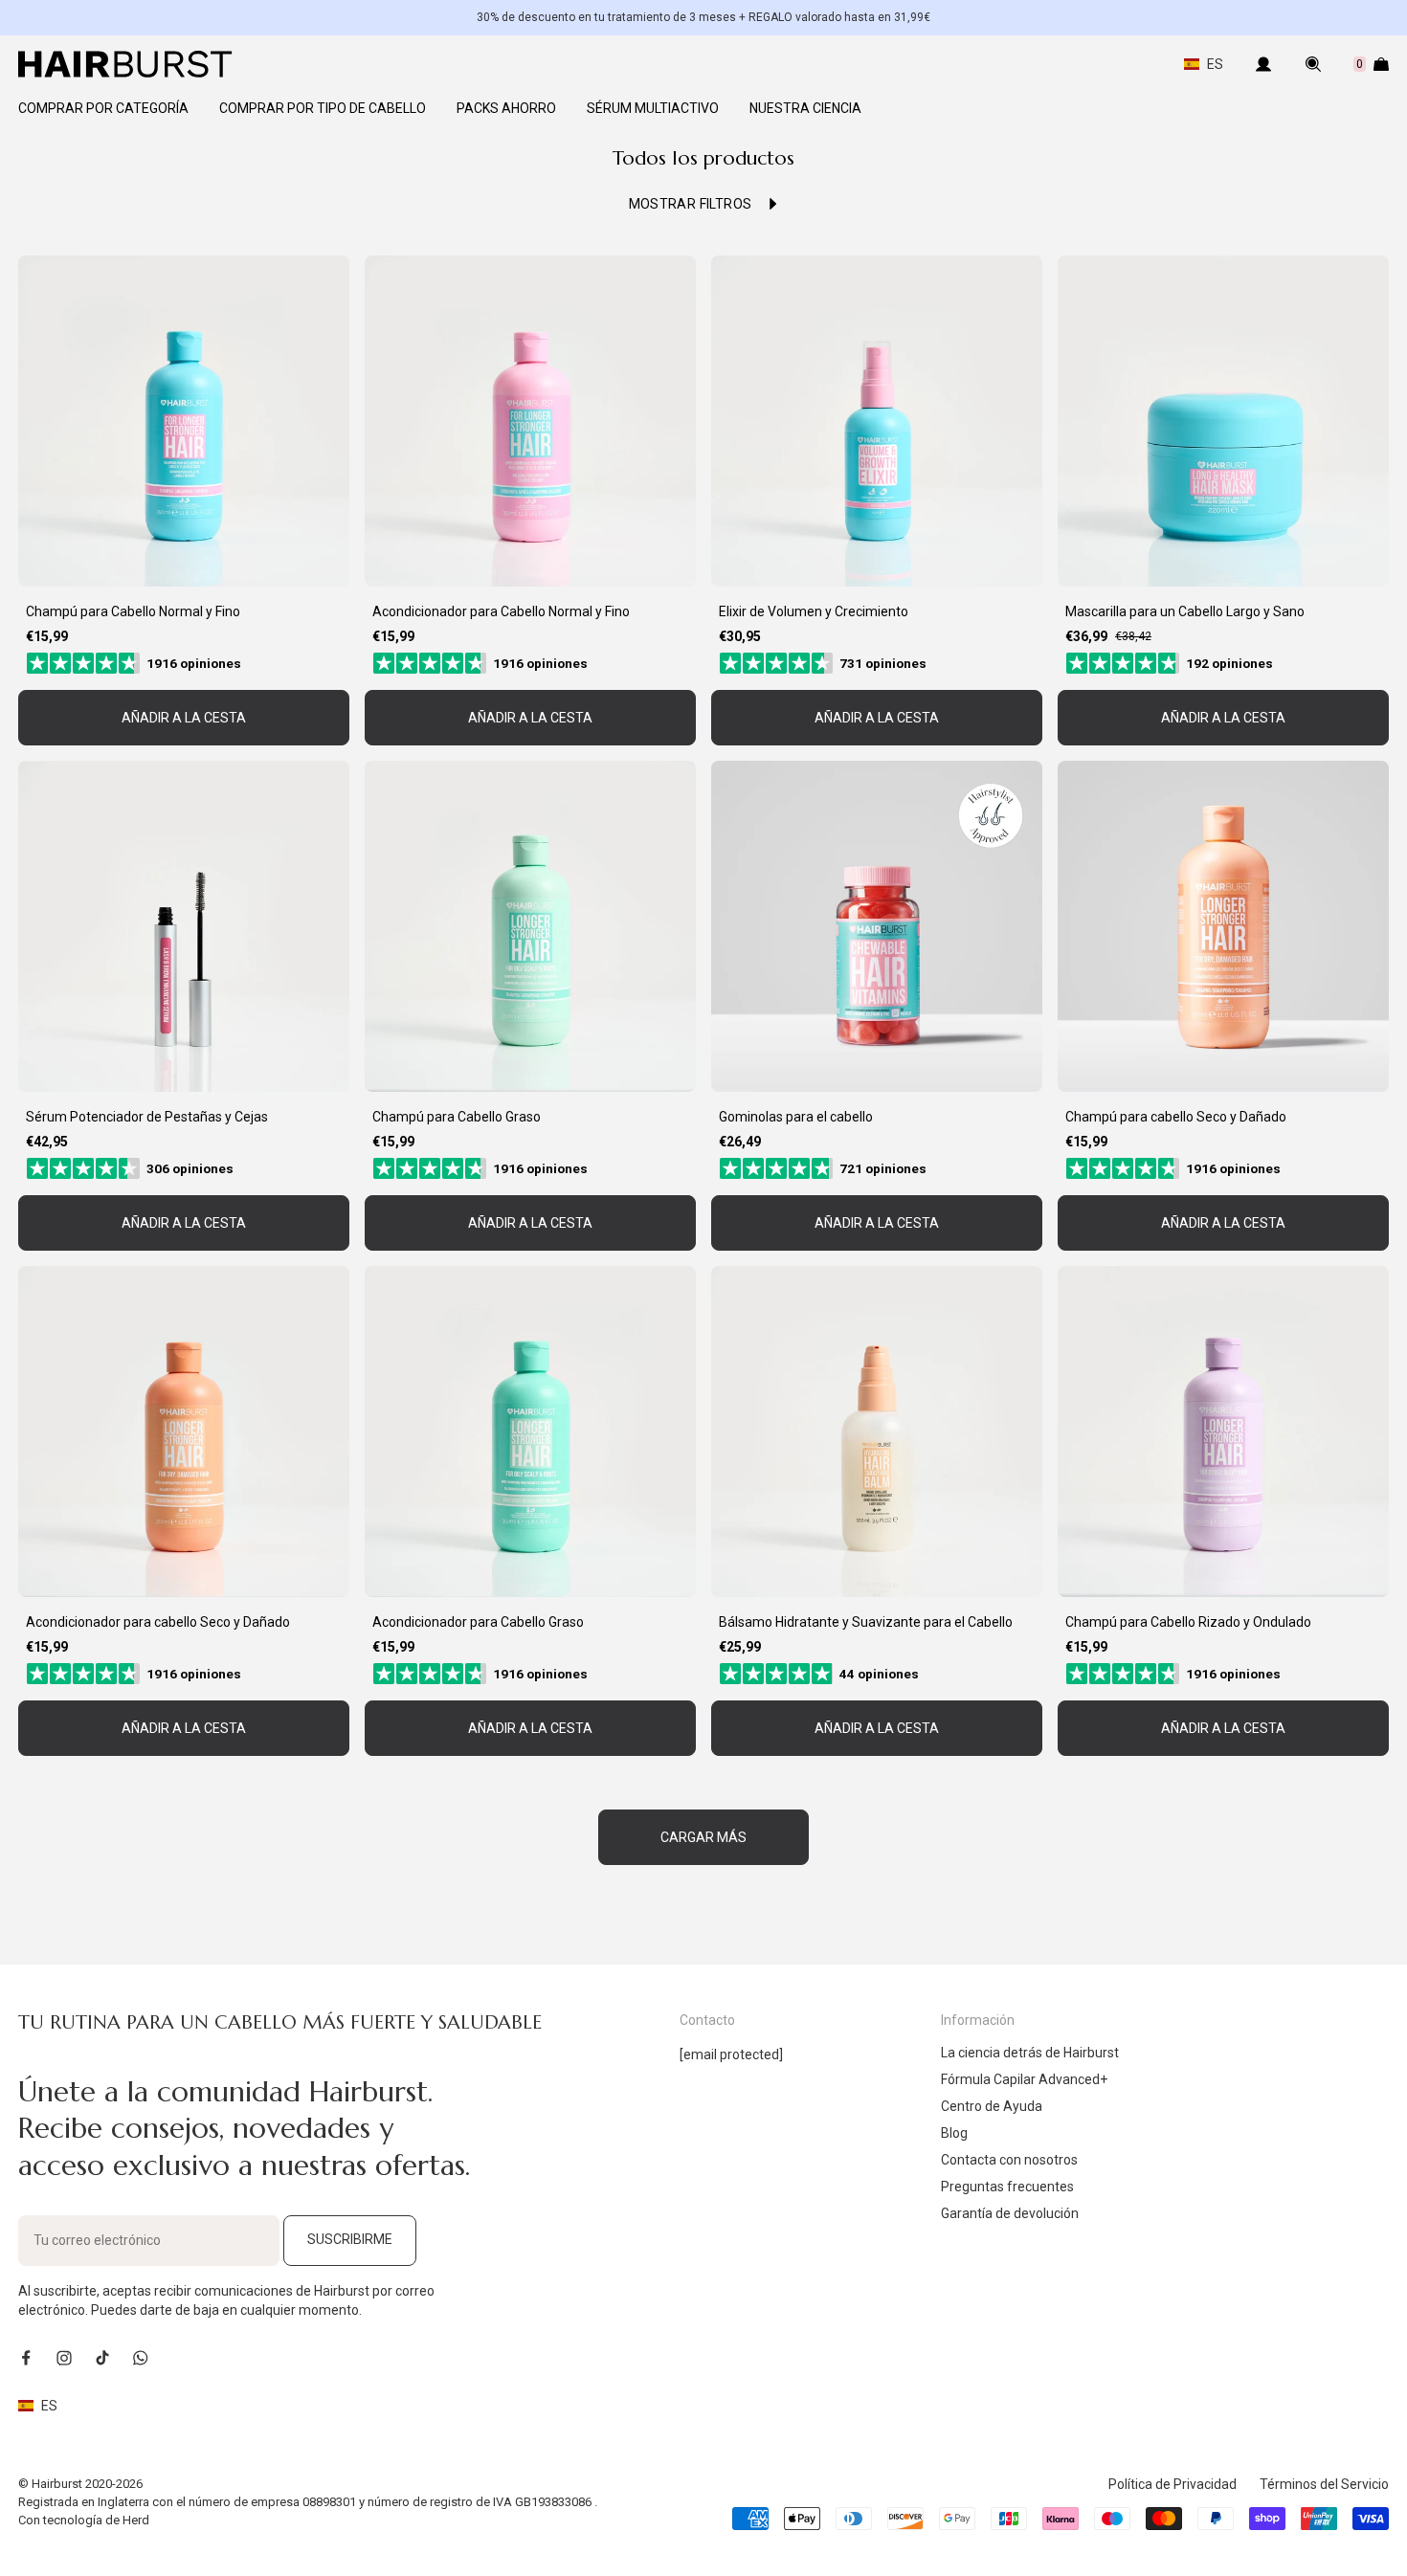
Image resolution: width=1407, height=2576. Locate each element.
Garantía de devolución (1010, 2213)
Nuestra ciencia (805, 108)
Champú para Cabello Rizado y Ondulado (1188, 1622)
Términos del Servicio (1324, 2484)
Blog (954, 2133)
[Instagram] (64, 2358)
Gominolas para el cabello (796, 1117)
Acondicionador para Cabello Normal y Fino (501, 611)
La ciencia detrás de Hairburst (1030, 2053)
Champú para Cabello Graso (457, 1117)
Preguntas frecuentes (1007, 2187)
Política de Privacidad (1172, 2484)
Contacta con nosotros (1009, 2160)
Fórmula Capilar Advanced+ (1024, 2079)
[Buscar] (1313, 64)
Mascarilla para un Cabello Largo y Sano (1185, 611)
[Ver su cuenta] (1263, 64)
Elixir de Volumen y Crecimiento (814, 611)
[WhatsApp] (141, 2358)
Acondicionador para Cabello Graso (478, 1622)
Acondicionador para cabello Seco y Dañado (158, 1622)
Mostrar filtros (691, 204)
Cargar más (703, 1837)
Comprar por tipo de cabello (323, 108)
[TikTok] (102, 2358)
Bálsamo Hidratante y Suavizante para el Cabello (866, 1622)
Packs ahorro (506, 108)
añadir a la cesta (184, 718)
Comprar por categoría (103, 108)
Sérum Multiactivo (653, 108)
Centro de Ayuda (992, 2106)
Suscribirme (350, 2239)
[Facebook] (26, 2358)
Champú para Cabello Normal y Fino (133, 611)
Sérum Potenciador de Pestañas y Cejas (147, 1117)
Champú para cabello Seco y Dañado (1176, 1117)
